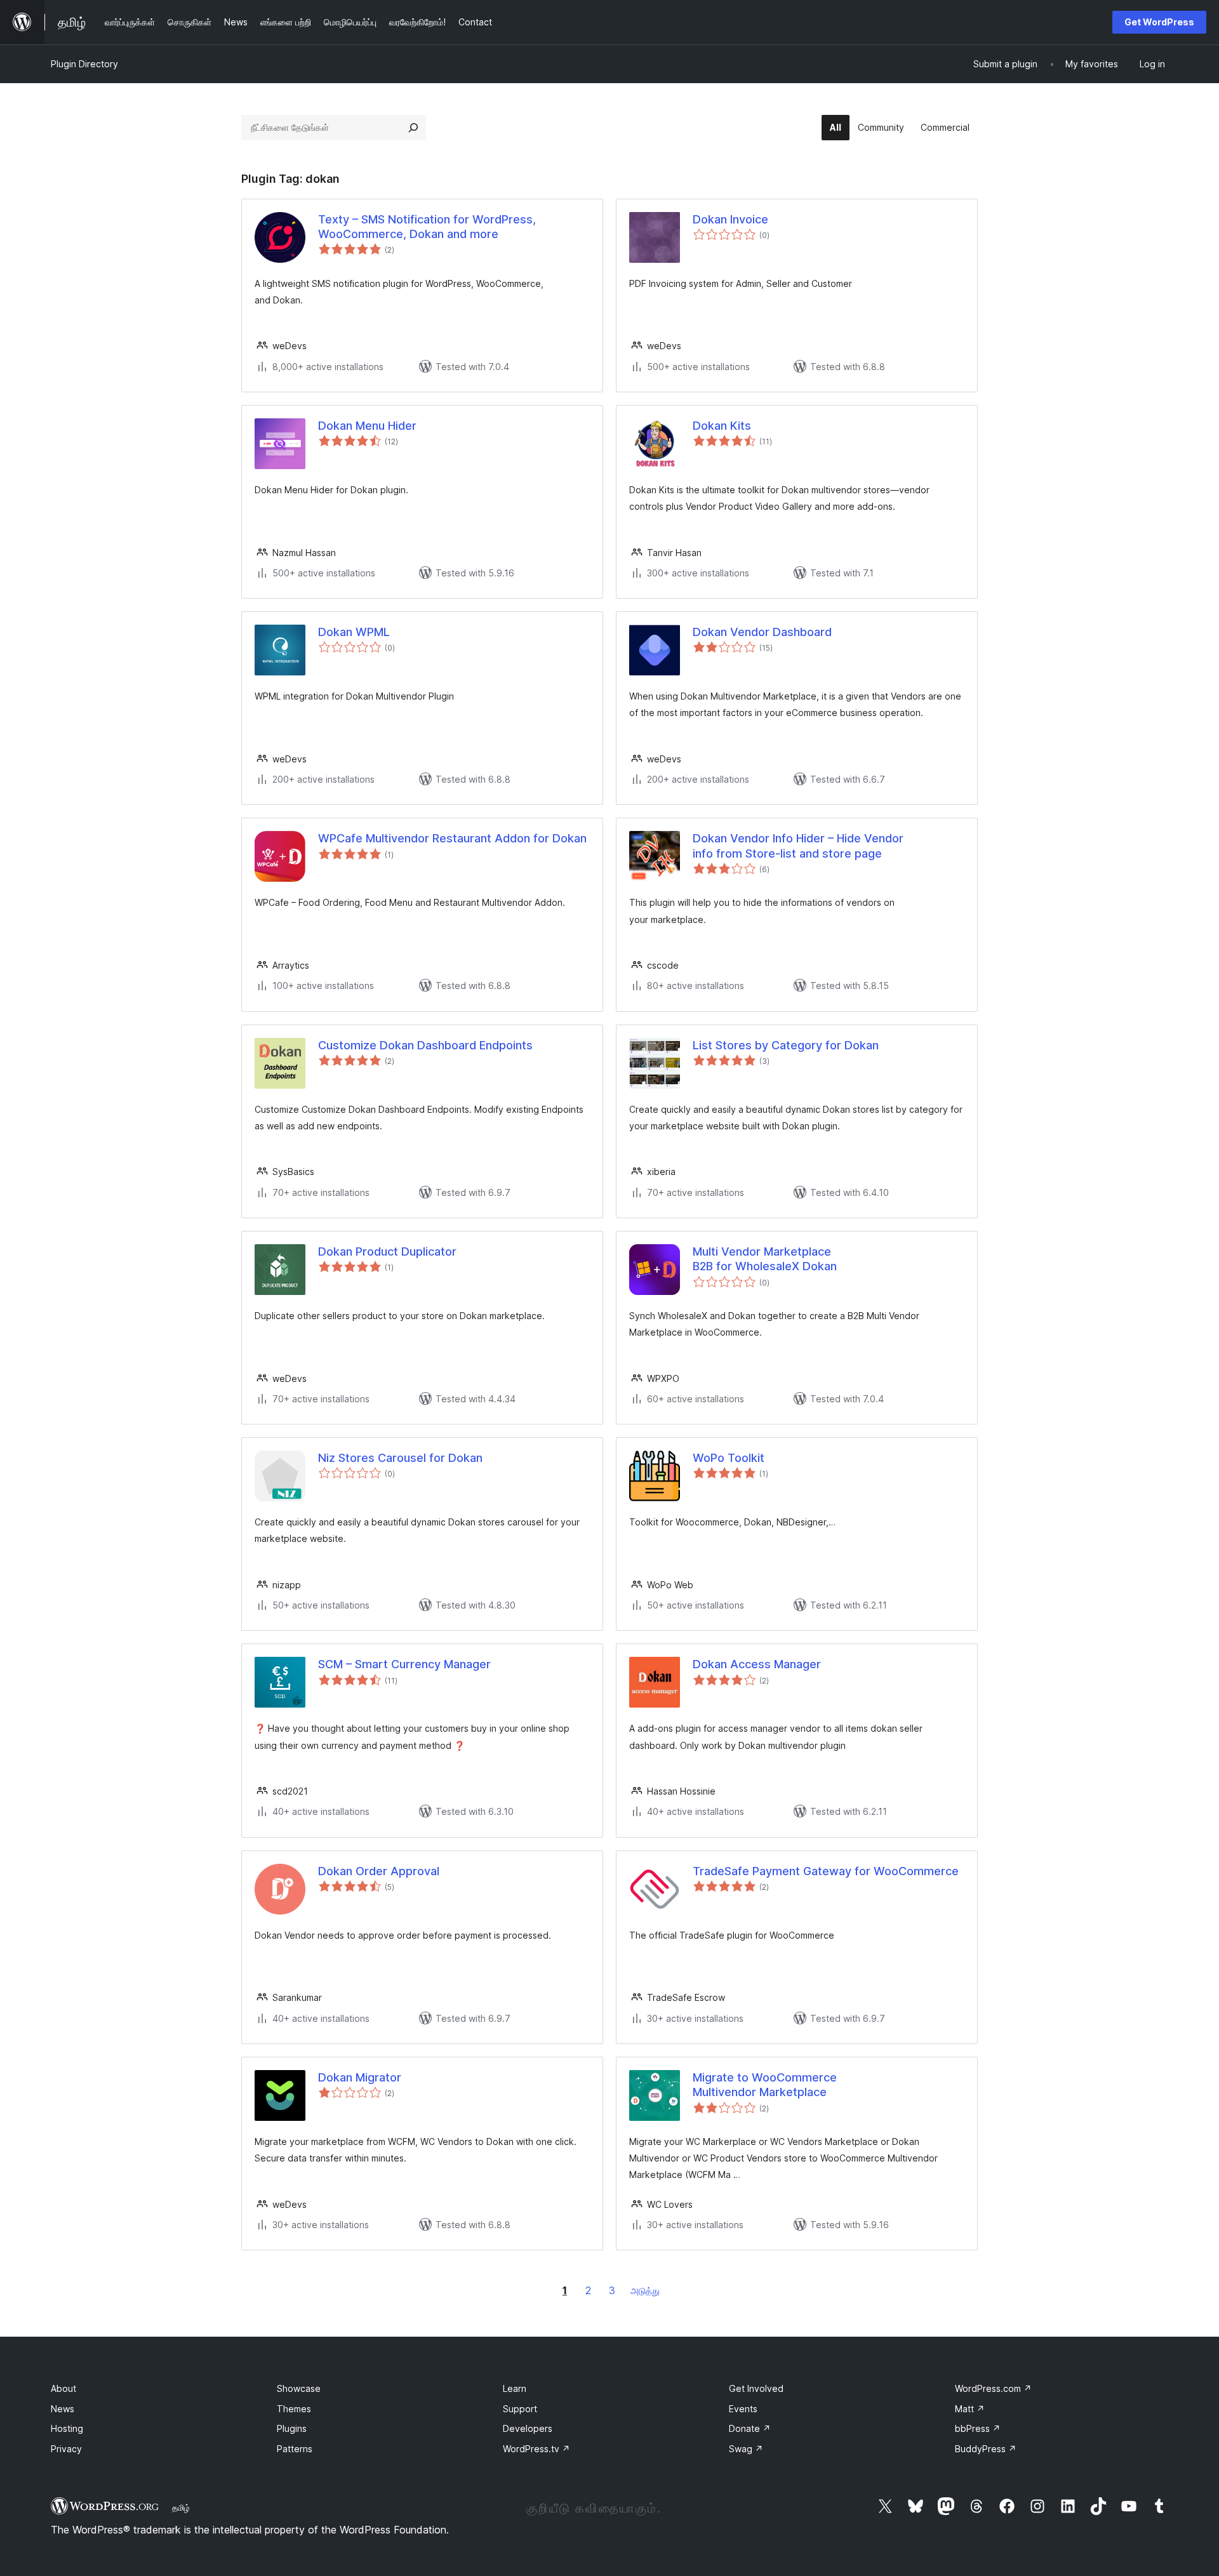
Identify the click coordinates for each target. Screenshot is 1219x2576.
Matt (970, 2409)
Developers (528, 2428)
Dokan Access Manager (757, 1664)
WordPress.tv (536, 2449)
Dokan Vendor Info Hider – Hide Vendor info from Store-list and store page (798, 846)
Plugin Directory (84, 64)
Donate (750, 2428)
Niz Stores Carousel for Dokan (400, 1458)
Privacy (66, 2449)
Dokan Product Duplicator (387, 1251)
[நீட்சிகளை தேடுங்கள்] (413, 128)
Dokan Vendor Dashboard (762, 632)
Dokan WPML (354, 632)
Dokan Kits (722, 426)
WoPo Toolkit (729, 1458)
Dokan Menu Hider (367, 426)
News (63, 2409)
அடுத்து (645, 2291)
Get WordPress (1159, 22)
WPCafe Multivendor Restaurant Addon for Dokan (452, 838)
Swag (746, 2449)
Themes (294, 2409)
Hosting (67, 2428)
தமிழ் (181, 2507)
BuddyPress (986, 2449)
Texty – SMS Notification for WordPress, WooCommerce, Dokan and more (427, 227)
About (63, 2388)
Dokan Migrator (360, 2077)
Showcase (299, 2388)
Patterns (295, 2449)
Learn (515, 2388)
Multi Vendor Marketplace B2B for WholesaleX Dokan (765, 1259)
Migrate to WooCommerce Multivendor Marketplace (765, 2085)
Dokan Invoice (730, 219)
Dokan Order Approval (379, 1871)
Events (743, 2409)
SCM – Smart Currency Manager (404, 1664)
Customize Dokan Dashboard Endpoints (425, 1045)
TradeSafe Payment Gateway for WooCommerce (826, 1871)
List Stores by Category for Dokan (786, 1045)
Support (520, 2409)
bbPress (978, 2428)
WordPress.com (993, 2388)
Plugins (292, 2428)
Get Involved (756, 2388)
